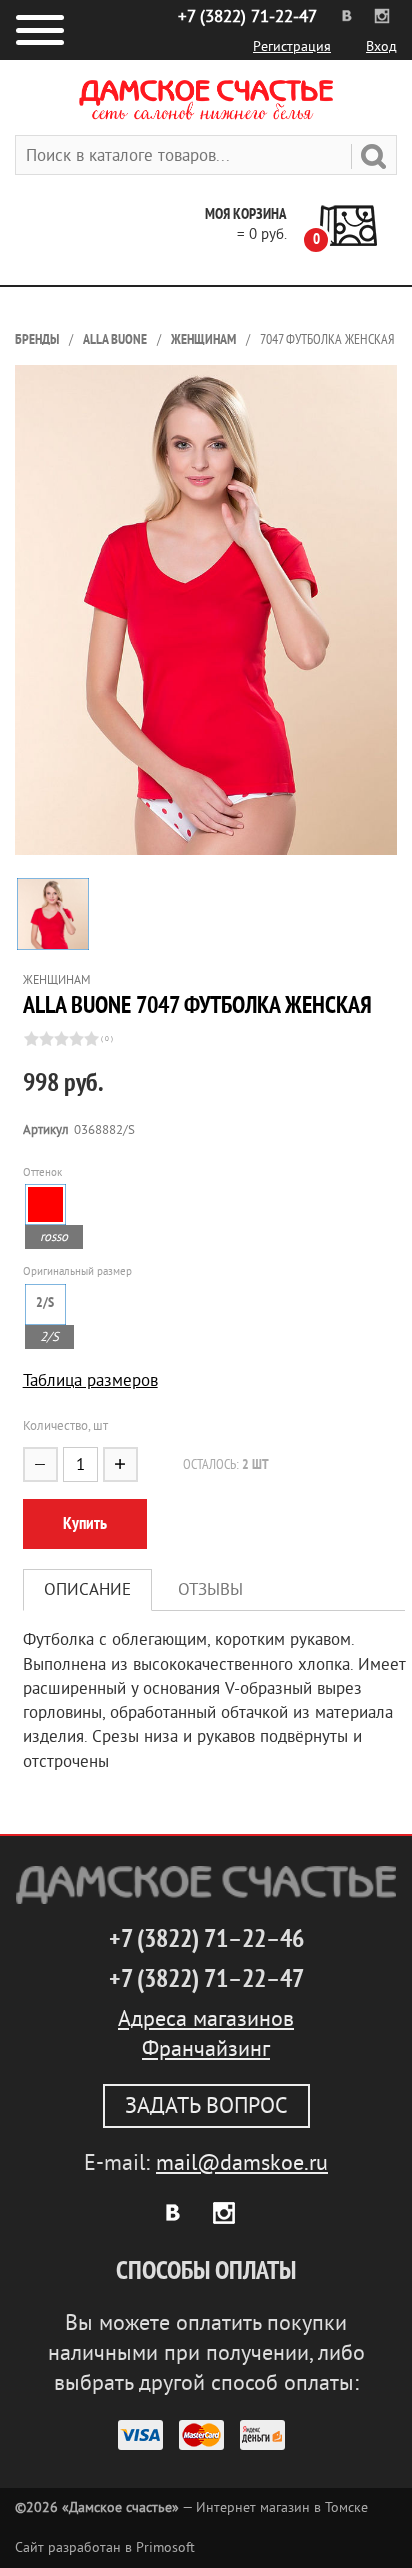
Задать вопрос (206, 2106)
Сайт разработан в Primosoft (105, 2547)
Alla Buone (115, 339)
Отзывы (210, 1589)
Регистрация (292, 46)
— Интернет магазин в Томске (191, 2507)
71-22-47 (247, 16)
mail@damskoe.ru (242, 2163)
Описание (87, 1589)
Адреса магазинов (206, 2019)
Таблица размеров (90, 1380)
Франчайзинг (206, 2049)
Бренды (37, 339)
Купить (85, 1523)
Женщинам (203, 339)
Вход (381, 46)
